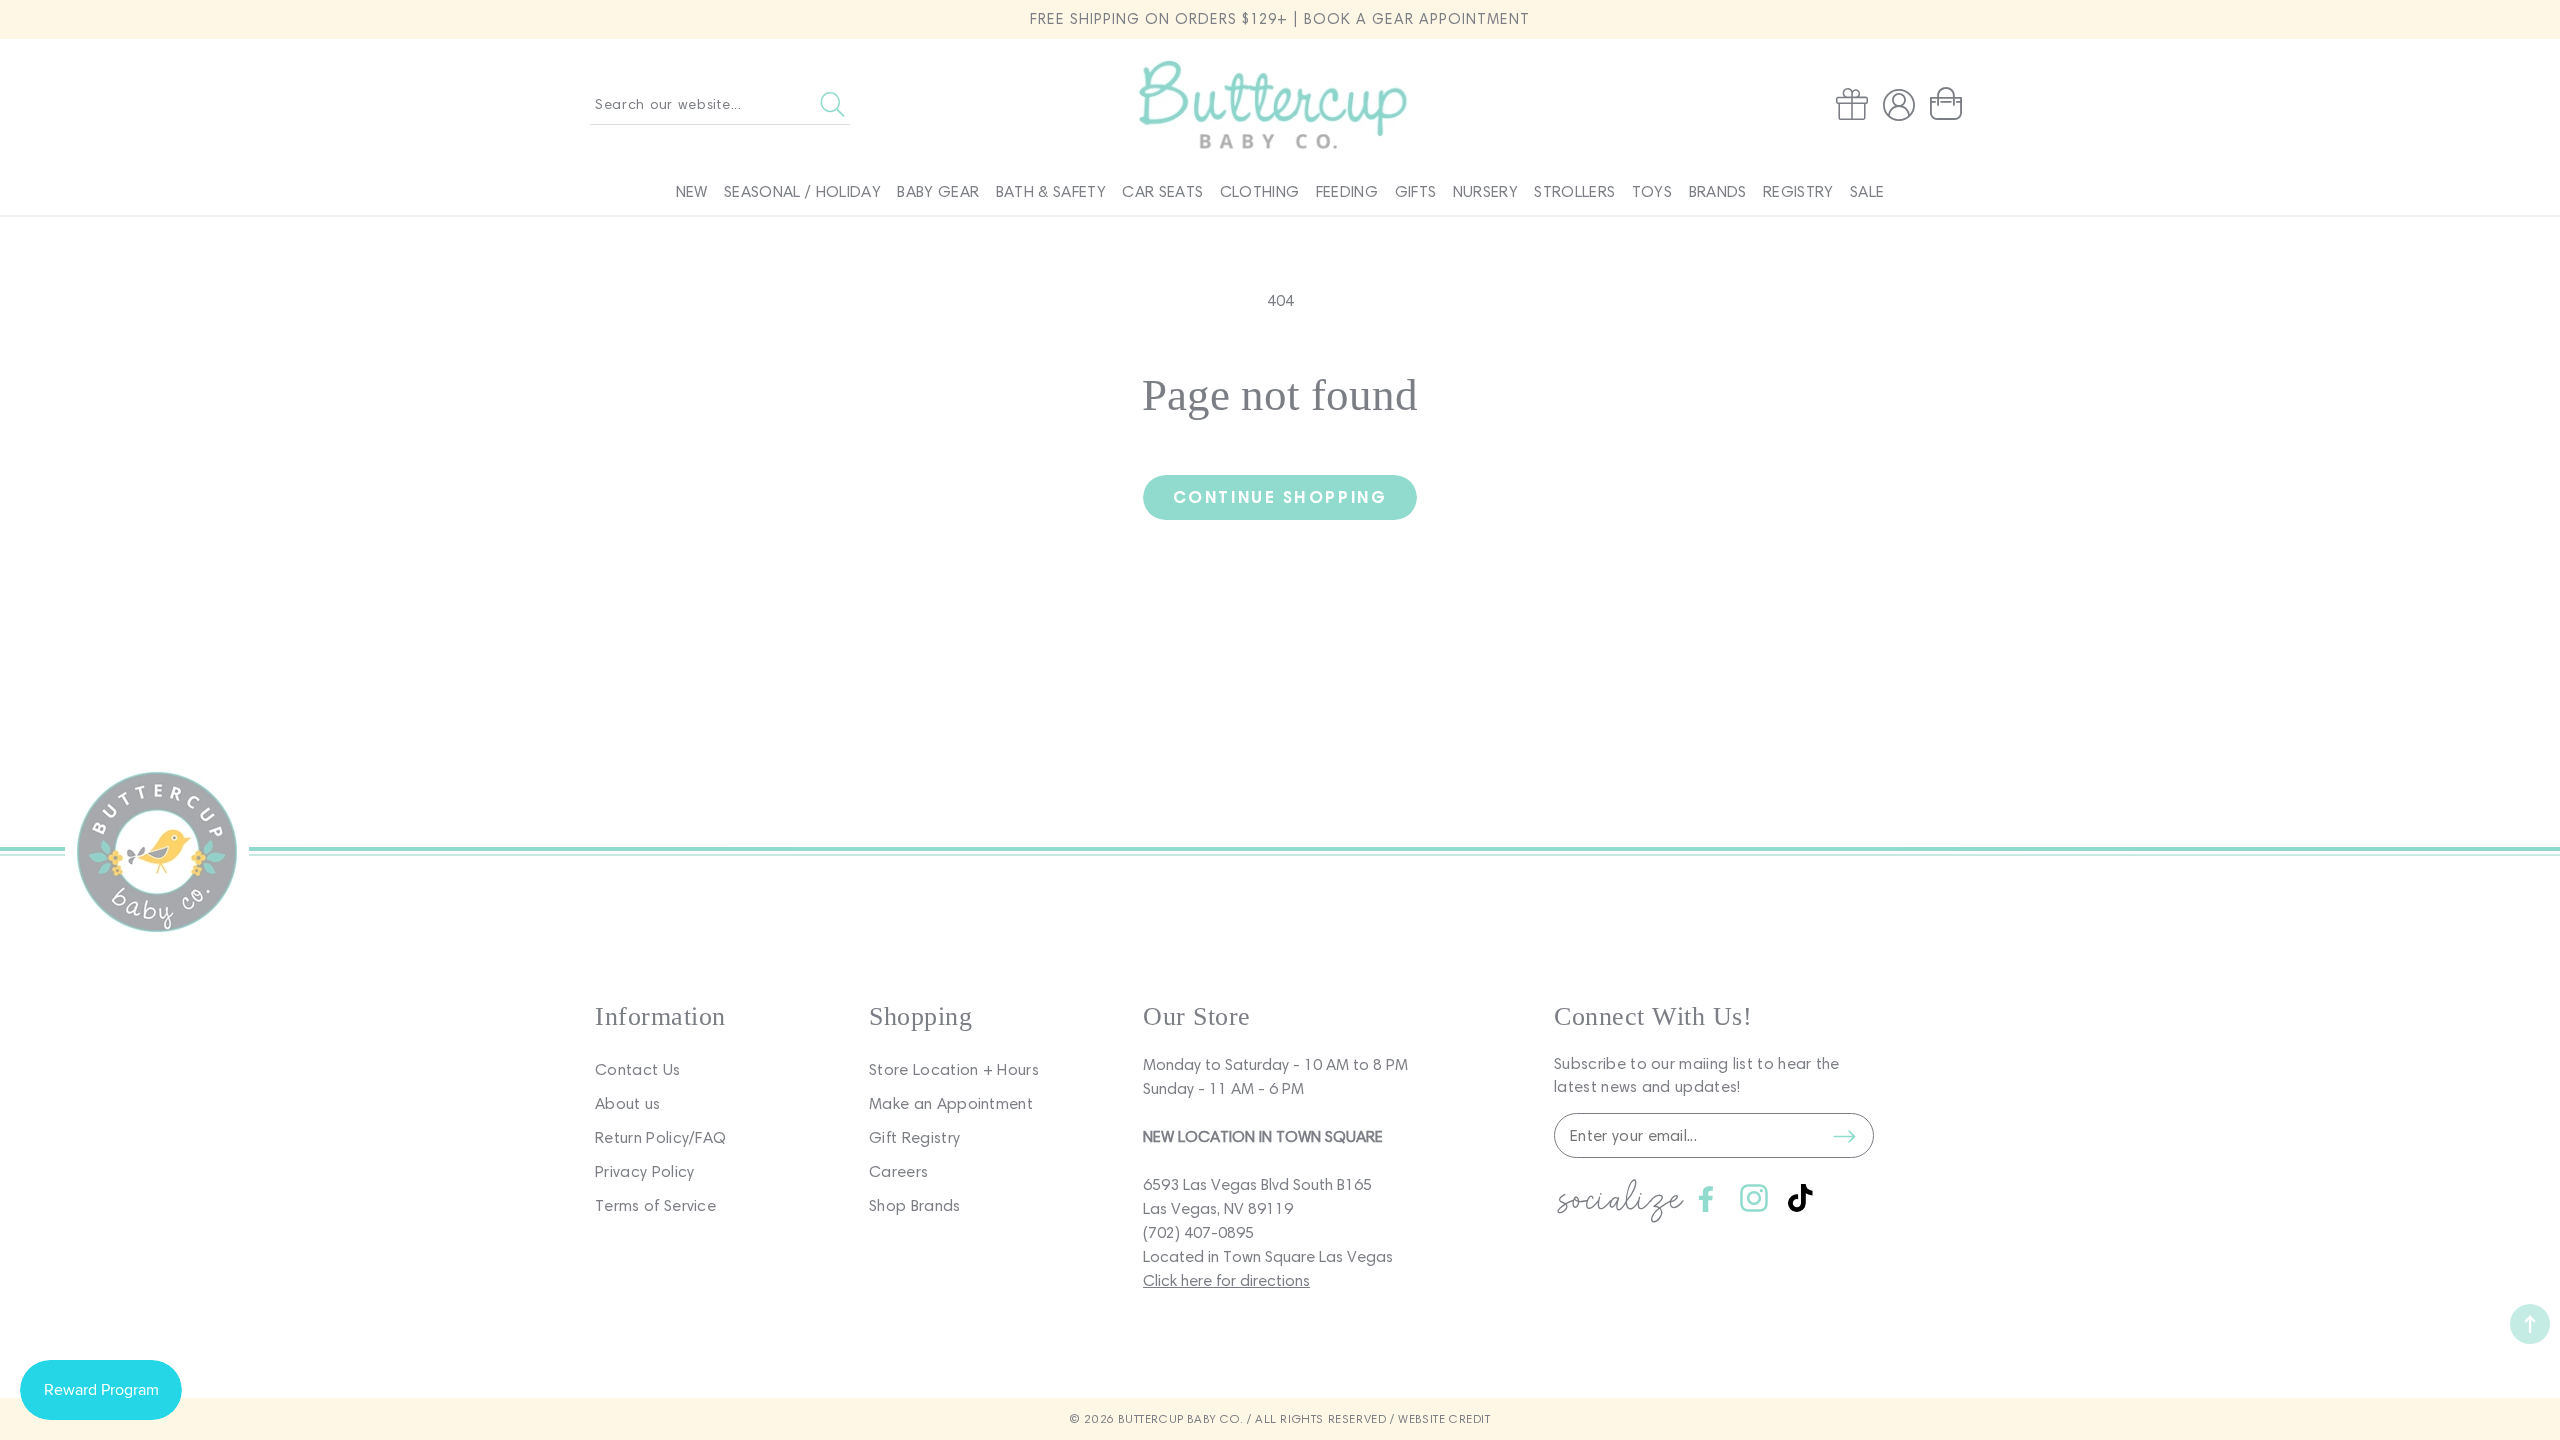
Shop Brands (915, 1205)
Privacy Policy (644, 1171)
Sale (1867, 191)
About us (628, 1103)
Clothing (1260, 191)
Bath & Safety (1051, 191)
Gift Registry (914, 1137)
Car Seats (1162, 191)
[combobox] (720, 104)
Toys (1652, 191)
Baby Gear (938, 191)
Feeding (1347, 191)
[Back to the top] (2530, 1324)
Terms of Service (655, 1205)
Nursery (1485, 191)
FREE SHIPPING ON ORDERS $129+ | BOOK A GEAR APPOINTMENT (1280, 19)
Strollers (1574, 191)
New (692, 191)
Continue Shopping (1280, 496)
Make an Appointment (951, 1103)
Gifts (1416, 191)
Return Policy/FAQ (660, 1137)
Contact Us (637, 1069)
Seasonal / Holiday (802, 191)
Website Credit (1444, 1418)
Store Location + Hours (954, 1069)
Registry (1798, 191)
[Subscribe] (1844, 1136)
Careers (898, 1171)
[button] (1950, 104)
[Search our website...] (832, 104)
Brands (1718, 191)
